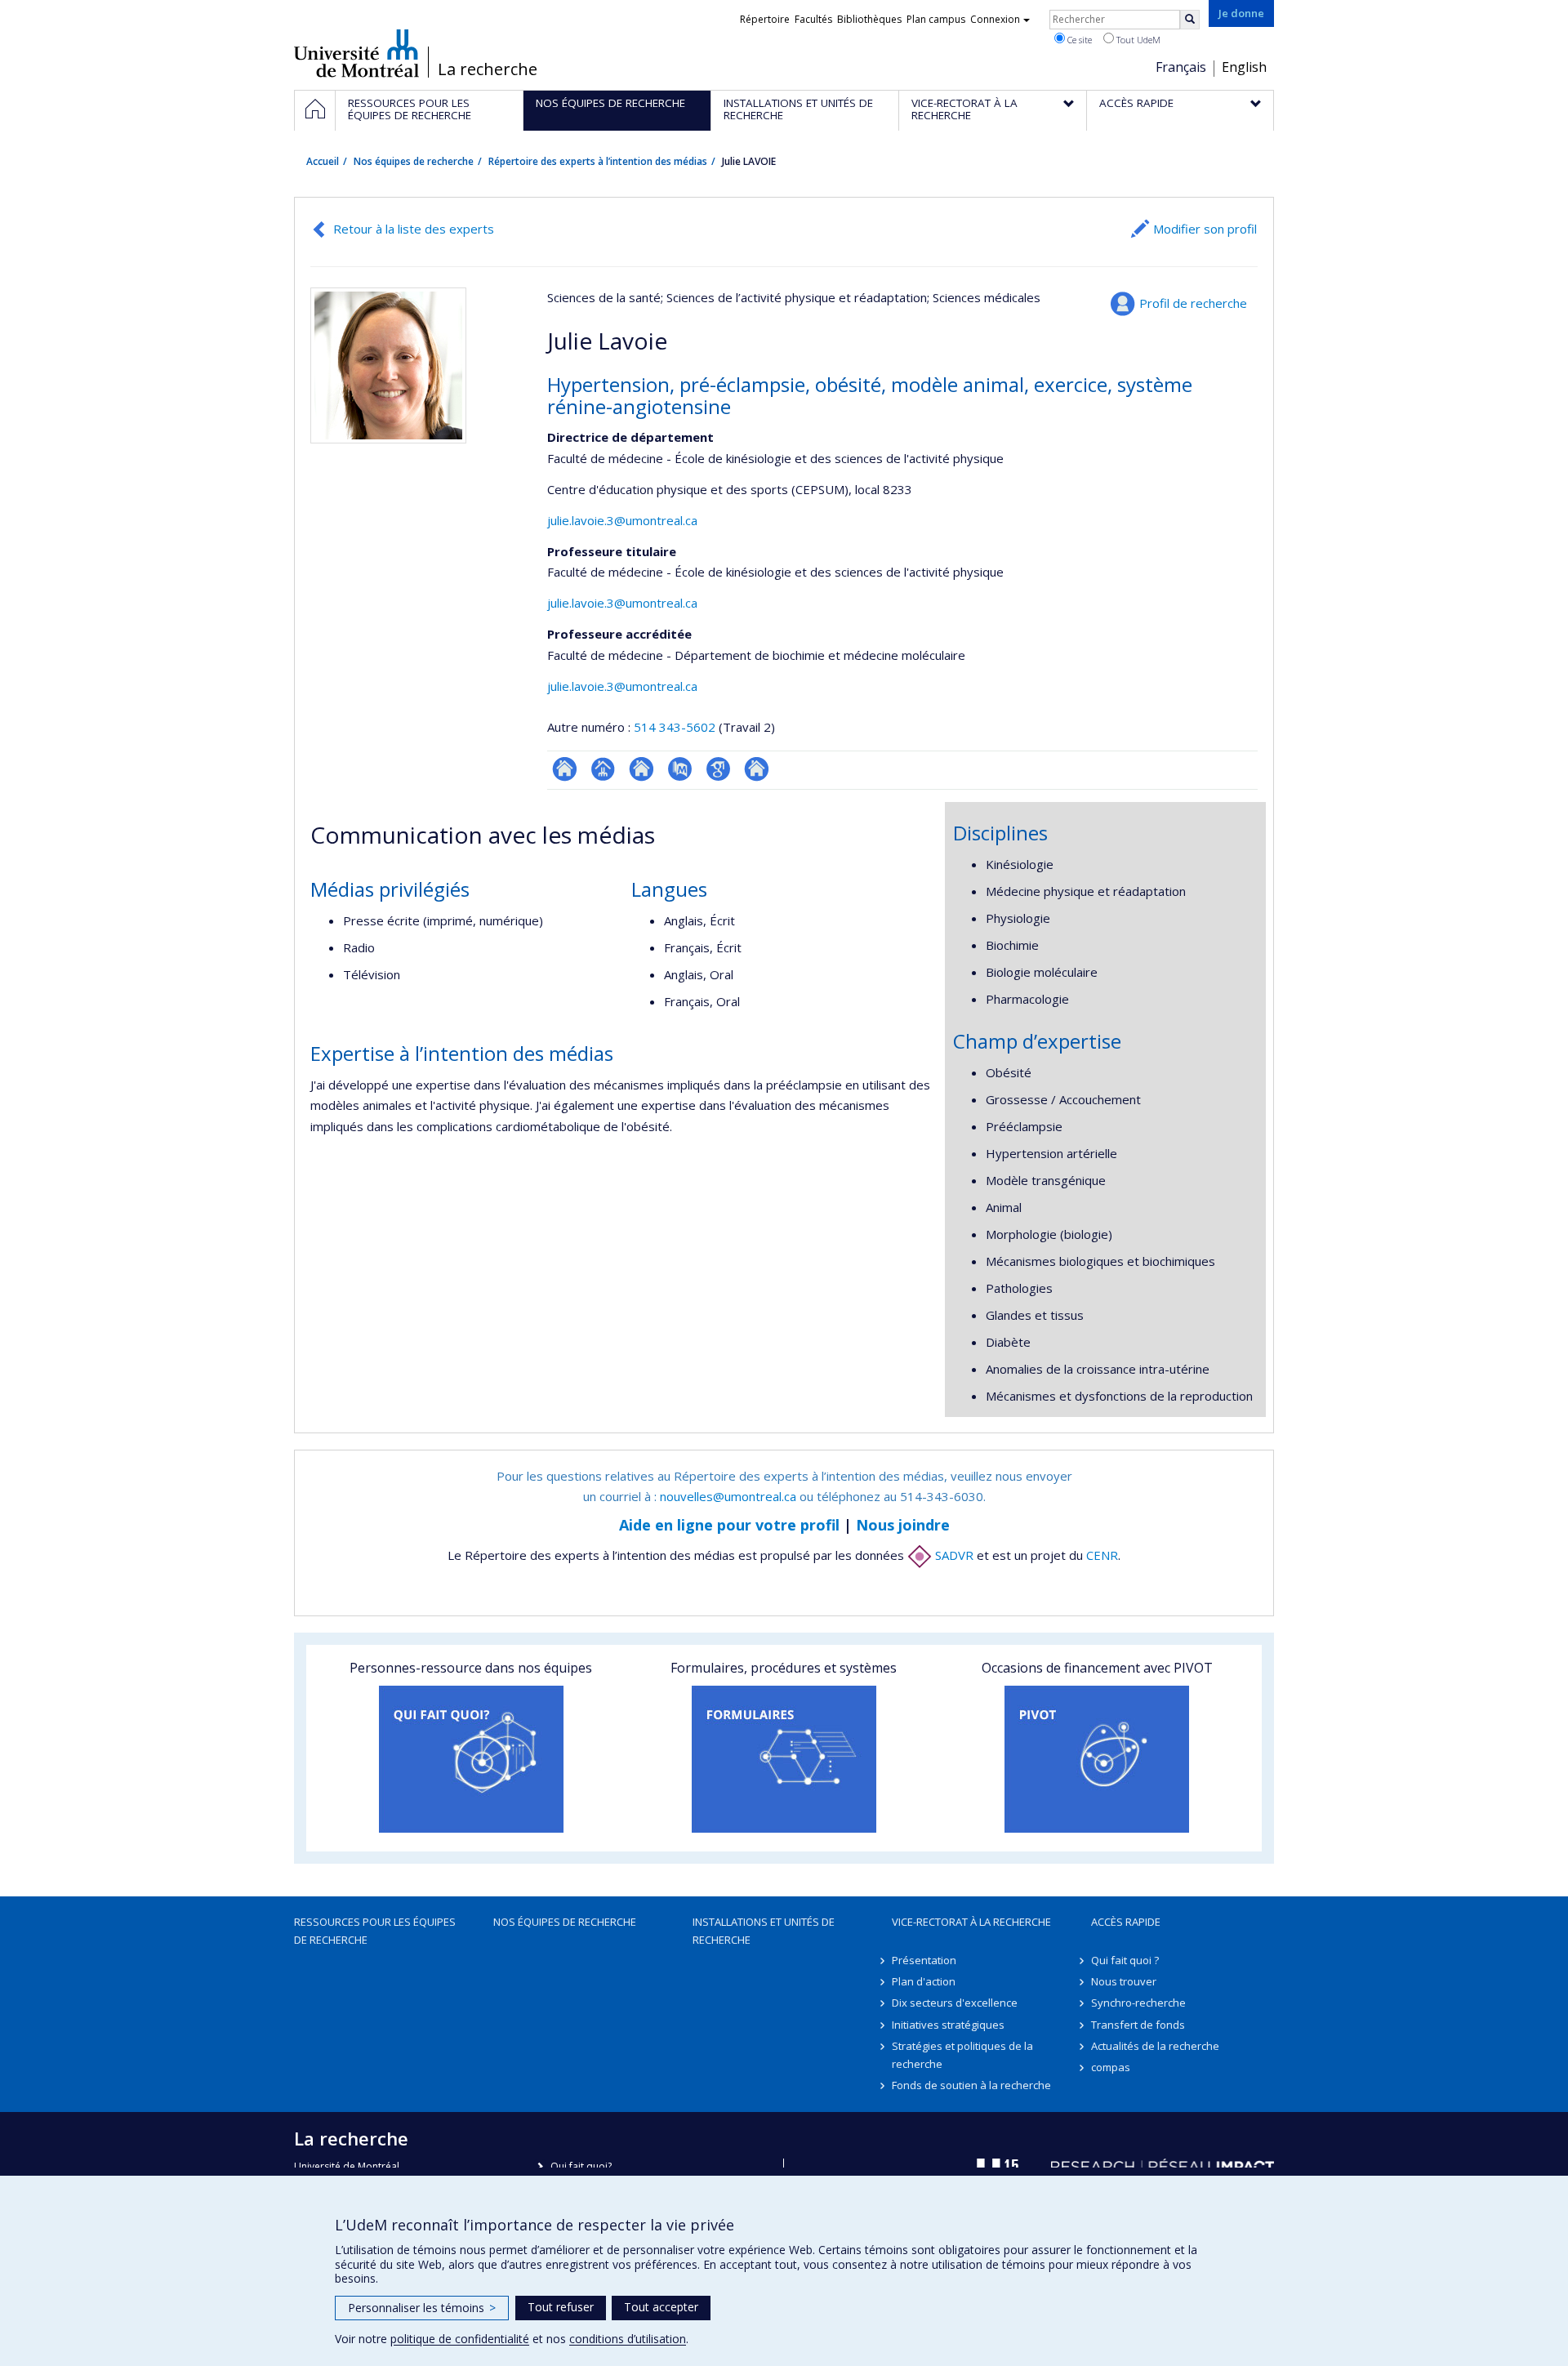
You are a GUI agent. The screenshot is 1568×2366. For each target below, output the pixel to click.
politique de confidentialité (460, 2339)
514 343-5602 (676, 727)
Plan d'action (924, 1981)
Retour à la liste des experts (414, 229)
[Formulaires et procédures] (784, 1759)
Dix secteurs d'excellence (955, 2003)
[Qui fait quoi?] (471, 1759)
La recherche (488, 69)
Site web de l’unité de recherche (641, 769)
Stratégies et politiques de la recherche (962, 2055)
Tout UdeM (1137, 40)
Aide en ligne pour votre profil (729, 1525)
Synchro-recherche (1138, 2003)
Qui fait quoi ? (1125, 1960)
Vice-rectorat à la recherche (971, 1922)
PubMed (680, 769)
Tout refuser (561, 2307)
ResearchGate (565, 769)
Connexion (995, 19)
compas (1111, 2067)
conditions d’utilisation (628, 2339)
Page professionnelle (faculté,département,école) (603, 769)
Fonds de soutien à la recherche (971, 2085)
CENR (1102, 1555)
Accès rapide (1126, 1922)
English (1244, 67)
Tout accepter (661, 2307)
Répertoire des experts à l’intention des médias (598, 161)
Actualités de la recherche (1155, 2046)
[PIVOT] (1097, 1759)
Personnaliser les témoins (422, 2308)
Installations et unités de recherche (764, 1931)
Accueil (323, 161)
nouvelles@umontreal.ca (728, 1496)
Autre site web (757, 769)
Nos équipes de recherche (414, 161)
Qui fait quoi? (581, 2166)
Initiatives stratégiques (948, 2025)
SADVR (953, 1555)
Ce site (1078, 40)
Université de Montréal (356, 53)
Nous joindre (903, 1525)
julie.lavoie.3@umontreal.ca (622, 520)
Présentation (924, 1960)
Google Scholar (718, 769)
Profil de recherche (1193, 303)
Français (1181, 67)
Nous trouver (1124, 1981)
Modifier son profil (1205, 229)
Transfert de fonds (1138, 2025)
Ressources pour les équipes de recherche (375, 1931)
